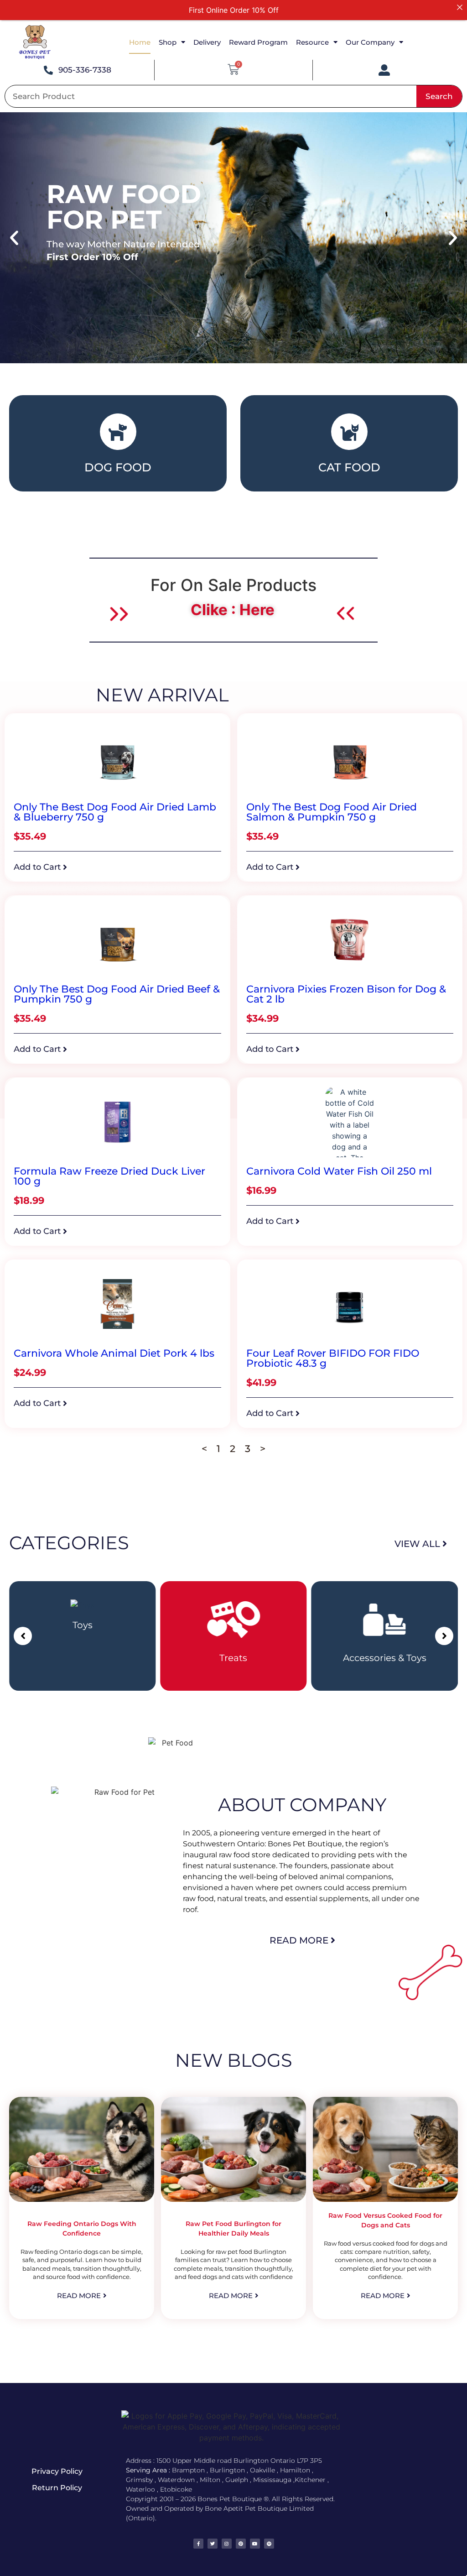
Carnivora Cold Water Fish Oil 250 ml (339, 1171)
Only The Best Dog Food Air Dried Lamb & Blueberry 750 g (115, 812)
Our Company (370, 42)
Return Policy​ (57, 2488)
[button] (14, 238)
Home (140, 42)
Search (439, 96)
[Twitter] (213, 2544)
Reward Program (258, 42)
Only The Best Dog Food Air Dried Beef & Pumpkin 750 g (117, 994)
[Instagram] (227, 2544)
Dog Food (118, 467)
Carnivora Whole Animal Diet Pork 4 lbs (114, 1353)
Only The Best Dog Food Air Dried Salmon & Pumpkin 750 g (332, 812)
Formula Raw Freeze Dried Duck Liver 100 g (109, 1176)
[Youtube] (255, 2544)
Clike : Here (233, 610)
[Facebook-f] (198, 2544)
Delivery (207, 42)
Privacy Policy (57, 2471)
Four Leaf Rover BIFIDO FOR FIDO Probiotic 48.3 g (333, 1358)
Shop (168, 42)
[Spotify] (269, 2544)
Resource (312, 42)
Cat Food (349, 467)
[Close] (460, 7)
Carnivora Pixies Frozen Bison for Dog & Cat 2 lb (346, 994)
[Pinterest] (241, 2544)
